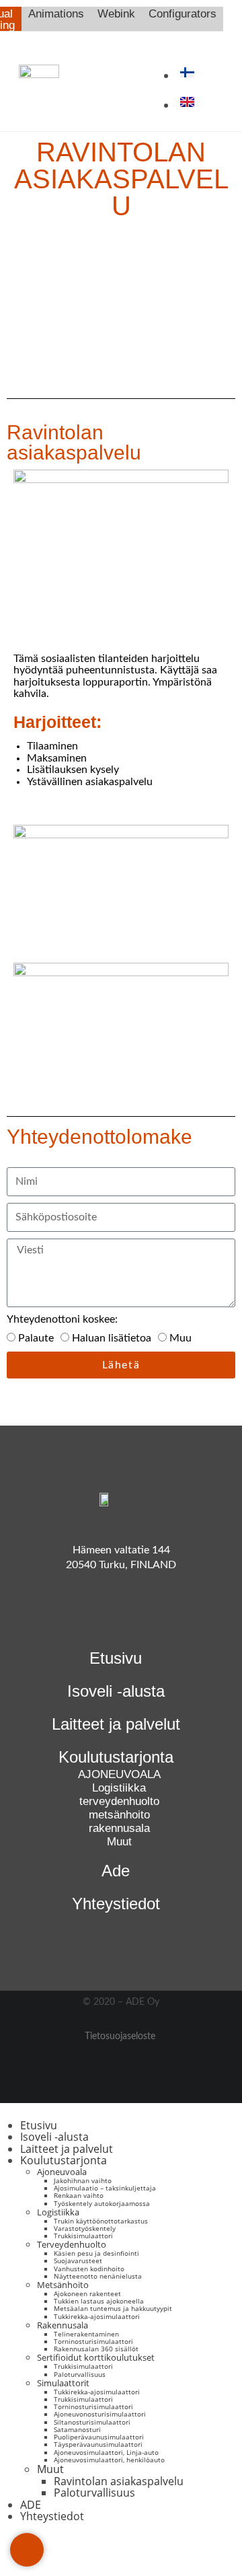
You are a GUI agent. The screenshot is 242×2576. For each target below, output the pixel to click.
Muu (180, 1338)
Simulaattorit (63, 2383)
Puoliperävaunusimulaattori (99, 2437)
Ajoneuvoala (62, 2172)
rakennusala (119, 1828)
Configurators (183, 14)
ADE (31, 2505)
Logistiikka (119, 1788)
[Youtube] (103, 1617)
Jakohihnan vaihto (83, 2180)
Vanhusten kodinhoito (89, 2269)
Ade (116, 1871)
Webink (116, 14)
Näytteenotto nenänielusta (98, 2276)
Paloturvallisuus (80, 2374)
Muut (119, 1842)
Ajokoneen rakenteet (87, 2293)
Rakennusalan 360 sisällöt (96, 2349)
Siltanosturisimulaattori (92, 2422)
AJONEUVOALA (119, 1774)
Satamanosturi (77, 2429)
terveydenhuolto (119, 1801)
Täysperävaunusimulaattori (98, 2444)
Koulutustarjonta (64, 2160)
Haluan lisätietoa (112, 1338)
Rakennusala (63, 2325)
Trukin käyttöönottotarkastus (101, 2221)
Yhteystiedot (116, 1904)
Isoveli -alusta (116, 1691)
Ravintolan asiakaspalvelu (119, 2481)
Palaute (36, 1338)
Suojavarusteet (78, 2260)
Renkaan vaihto (79, 2195)
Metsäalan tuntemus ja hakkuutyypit (113, 2308)
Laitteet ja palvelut (116, 1724)
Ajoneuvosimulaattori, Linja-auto (106, 2452)
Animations (56, 14)
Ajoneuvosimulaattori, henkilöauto (109, 2460)
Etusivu (116, 1658)
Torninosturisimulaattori (93, 2341)
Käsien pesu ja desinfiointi (96, 2253)
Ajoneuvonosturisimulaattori (100, 2414)
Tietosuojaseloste (120, 2036)
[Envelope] (27, 2550)
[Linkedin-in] (139, 1617)
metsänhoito (119, 1815)
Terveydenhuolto (72, 2244)
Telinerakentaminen (86, 2334)
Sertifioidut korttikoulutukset (96, 2357)
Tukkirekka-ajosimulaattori (97, 2316)
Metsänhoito (63, 2285)
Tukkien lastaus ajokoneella (99, 2301)
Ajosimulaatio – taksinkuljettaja (105, 2188)
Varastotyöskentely (85, 2228)
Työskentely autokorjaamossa (102, 2203)
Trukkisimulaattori (83, 2236)
